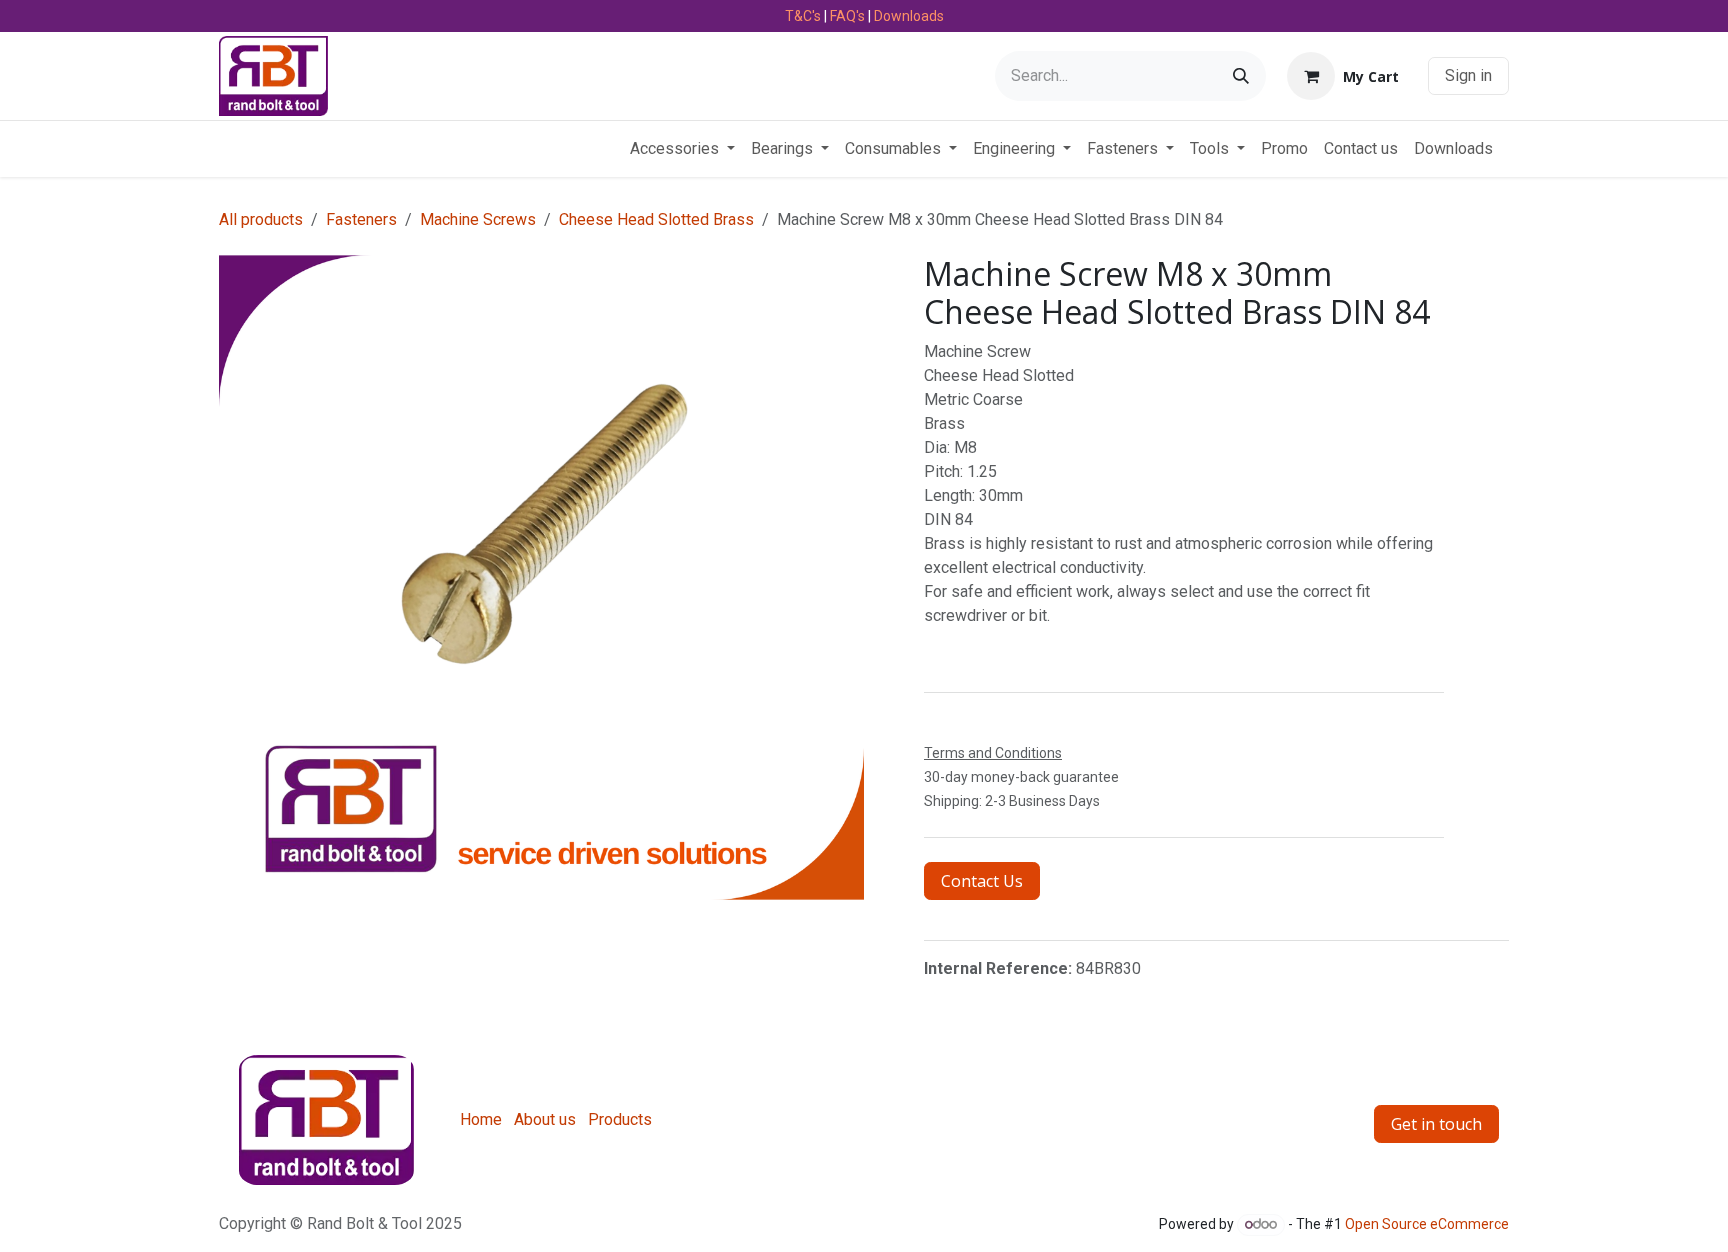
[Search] (1241, 76)
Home (481, 1119)
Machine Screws (478, 219)
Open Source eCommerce (1427, 1224)
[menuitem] (682, 149)
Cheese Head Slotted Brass (656, 219)
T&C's (803, 16)
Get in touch (1436, 1124)
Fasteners (361, 219)
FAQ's (847, 16)
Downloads (909, 16)
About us (545, 1119)
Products (620, 1119)
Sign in (1468, 75)
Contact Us (982, 881)
